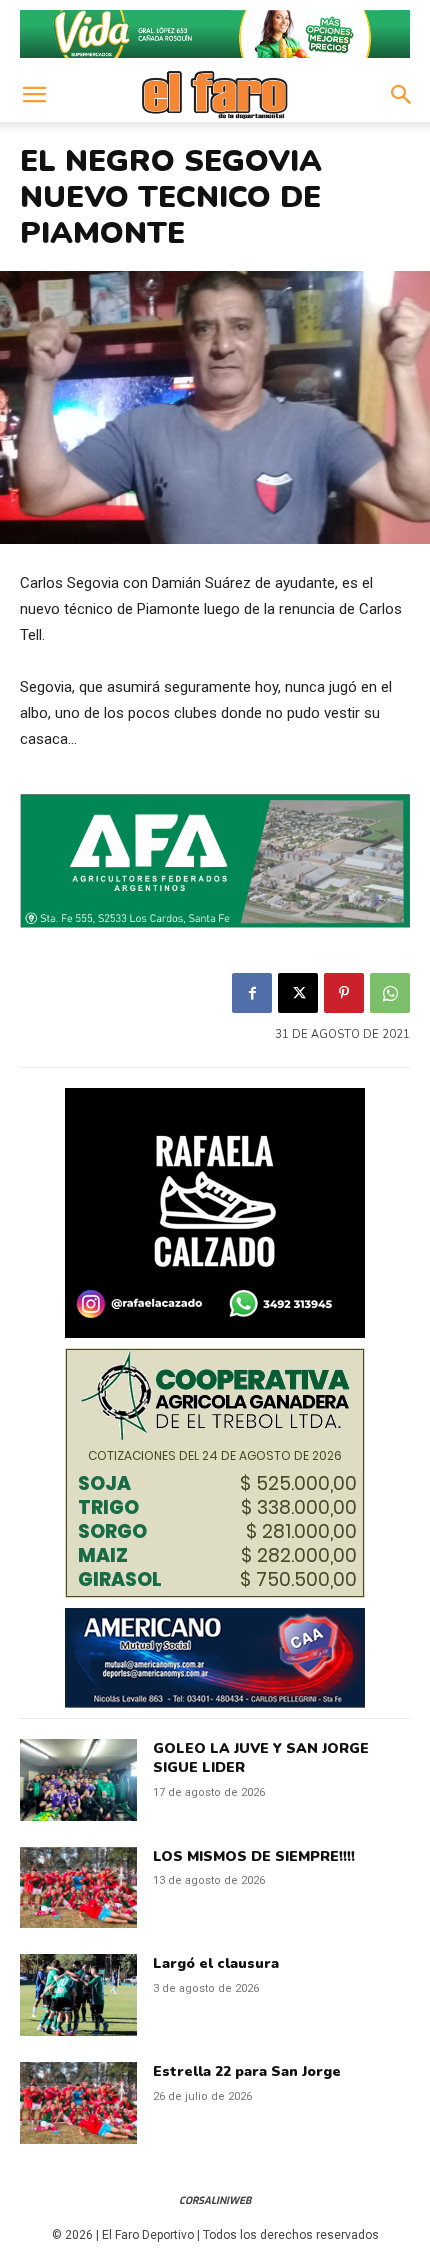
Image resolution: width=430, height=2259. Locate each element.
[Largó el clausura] (78, 1995)
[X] (298, 993)
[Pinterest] (344, 993)
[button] (34, 95)
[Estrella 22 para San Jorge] (78, 2103)
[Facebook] (252, 993)
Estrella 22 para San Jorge (247, 2071)
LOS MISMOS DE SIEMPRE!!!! (254, 1856)
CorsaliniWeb (215, 2200)
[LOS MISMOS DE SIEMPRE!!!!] (78, 1888)
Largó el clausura (216, 1963)
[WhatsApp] (390, 993)
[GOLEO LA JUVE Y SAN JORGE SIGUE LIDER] (78, 1780)
